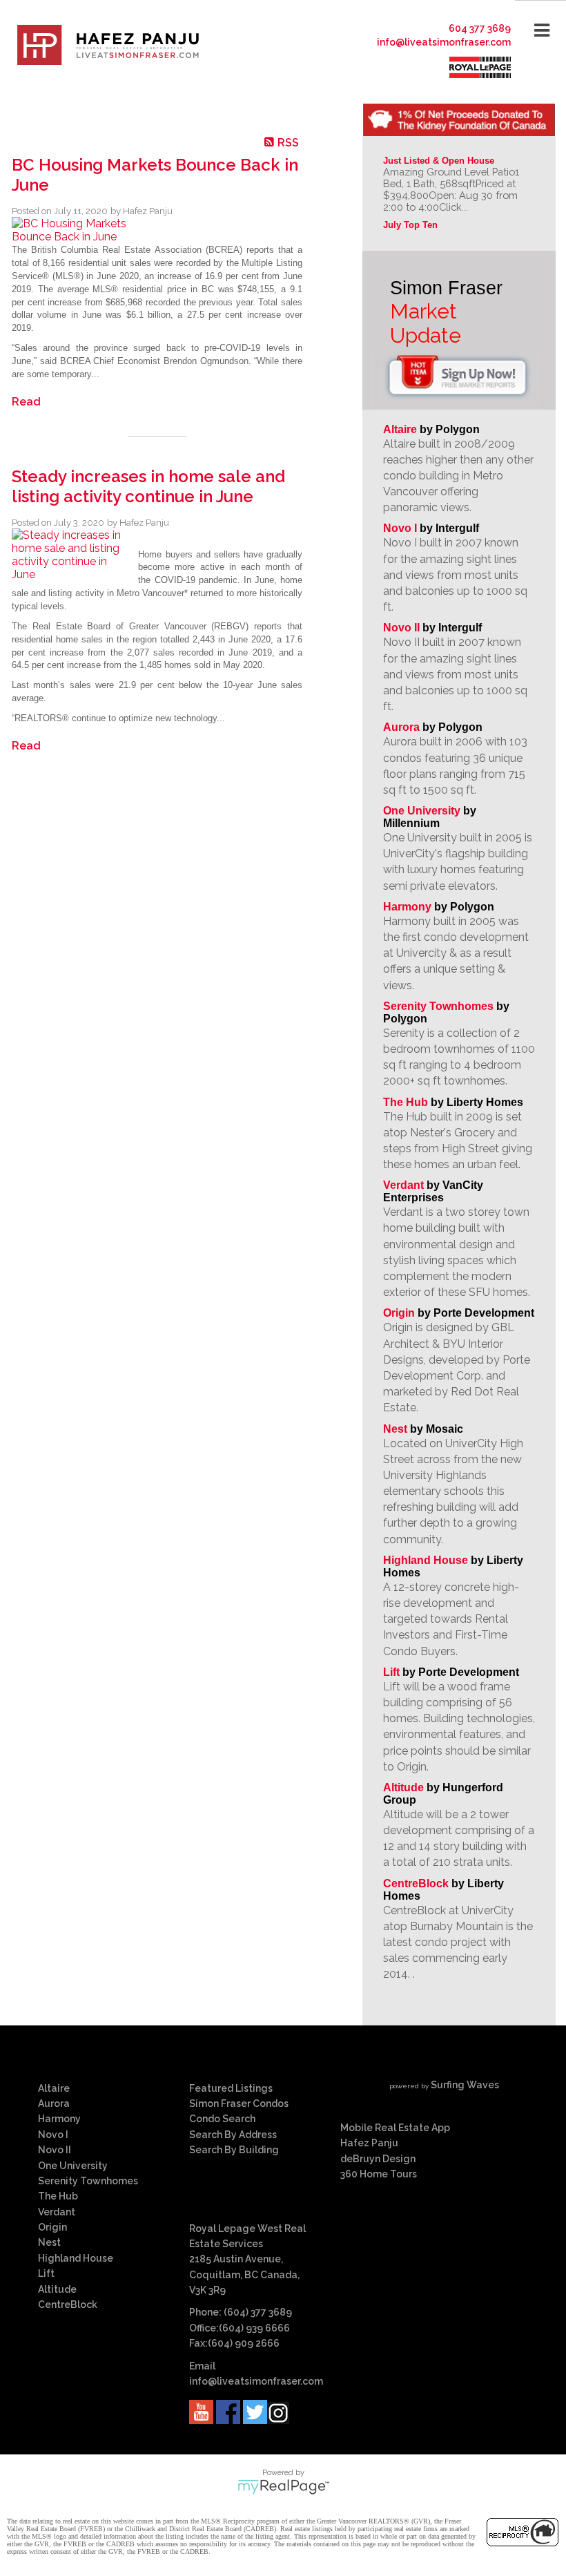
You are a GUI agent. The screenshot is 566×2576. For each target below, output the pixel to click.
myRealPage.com (283, 2487)
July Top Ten (410, 225)
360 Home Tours (379, 2174)
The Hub (406, 1102)
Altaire (401, 429)
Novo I (400, 528)
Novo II (401, 628)
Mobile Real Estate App (395, 2128)
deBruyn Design (378, 2159)
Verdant (403, 1185)
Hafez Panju (369, 2143)
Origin (399, 1313)
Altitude (403, 1787)
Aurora (401, 727)
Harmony (407, 907)
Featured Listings (231, 2088)
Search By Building (234, 2150)
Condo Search (222, 2119)
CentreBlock (416, 1883)
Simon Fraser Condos (239, 2103)
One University (422, 811)
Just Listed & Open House (439, 161)
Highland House (426, 1560)
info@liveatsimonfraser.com (444, 42)
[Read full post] (70, 230)
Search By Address (233, 2135)
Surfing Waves (465, 2085)
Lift (391, 1672)
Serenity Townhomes (438, 1006)
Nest (395, 1429)
